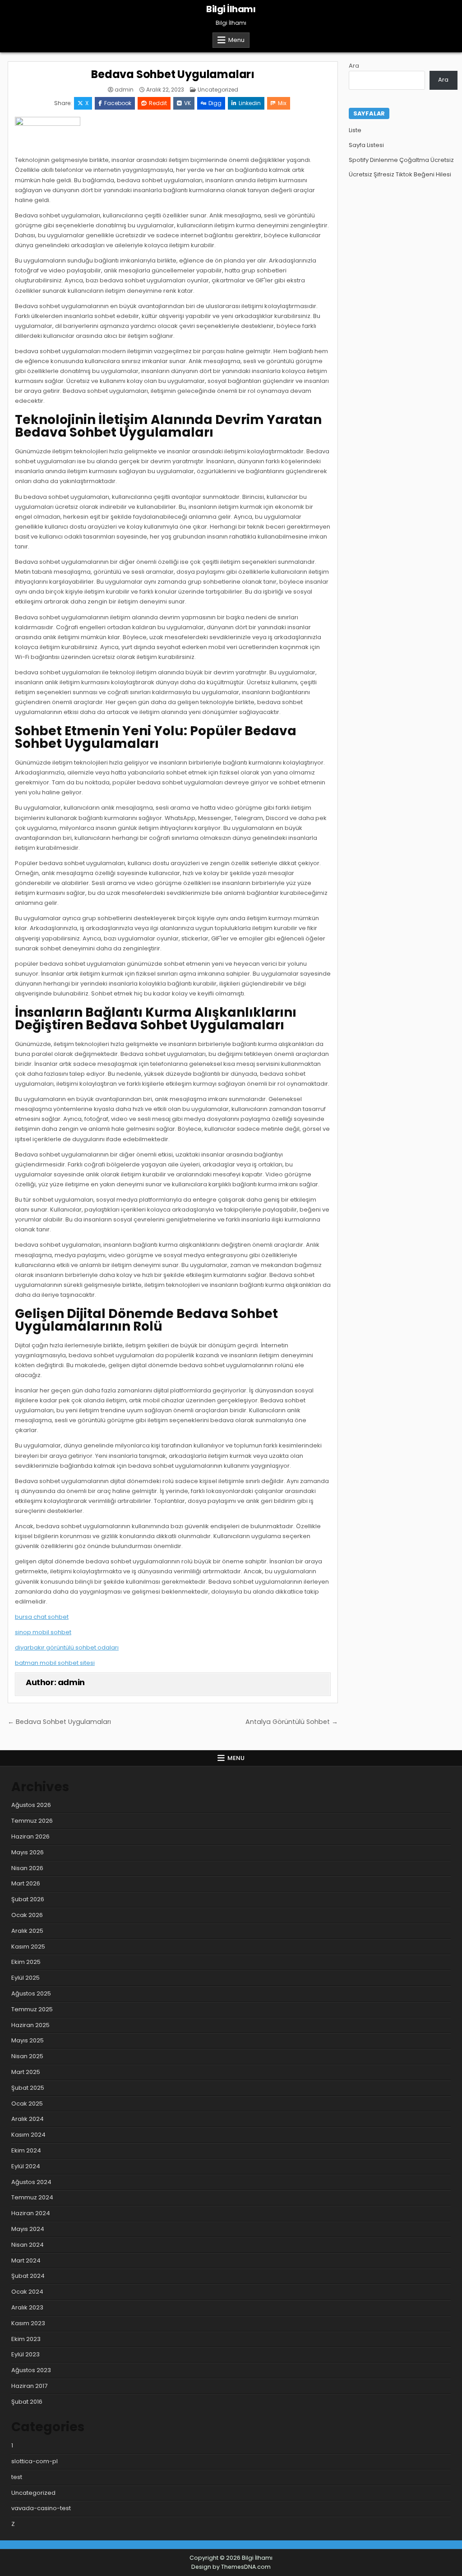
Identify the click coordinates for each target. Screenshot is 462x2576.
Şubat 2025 (28, 2088)
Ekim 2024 (26, 2150)
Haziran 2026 (30, 1836)
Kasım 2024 (28, 2135)
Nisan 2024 (28, 2245)
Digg (215, 103)
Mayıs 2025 (28, 2040)
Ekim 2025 (26, 1962)
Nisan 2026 (27, 1868)
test (17, 2477)
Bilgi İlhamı (231, 9)
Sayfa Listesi (366, 145)
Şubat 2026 (28, 1899)
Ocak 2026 (27, 1915)
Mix (282, 103)
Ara (354, 66)
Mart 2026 (26, 1883)
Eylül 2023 (25, 2354)
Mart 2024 (26, 2260)
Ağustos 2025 (31, 1993)
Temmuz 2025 (32, 2009)
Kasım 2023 (28, 2323)
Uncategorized (218, 90)
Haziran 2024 (31, 2213)
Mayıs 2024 (28, 2229)
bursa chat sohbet (42, 1617)
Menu (236, 40)
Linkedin (250, 103)
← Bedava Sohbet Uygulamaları (59, 1722)
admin (124, 90)
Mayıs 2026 (28, 1852)
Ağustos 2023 (31, 2370)
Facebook (118, 103)
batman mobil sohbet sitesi (55, 1663)
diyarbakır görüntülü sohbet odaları (67, 1647)
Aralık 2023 (27, 2307)
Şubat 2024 (28, 2276)
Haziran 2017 (29, 2386)
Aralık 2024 (28, 2119)
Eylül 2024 (26, 2166)
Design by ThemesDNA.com (231, 2567)
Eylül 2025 (25, 1978)
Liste (355, 130)
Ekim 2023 (26, 2339)
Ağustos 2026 (31, 1805)
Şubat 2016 (27, 2402)
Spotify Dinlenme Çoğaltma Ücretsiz (401, 160)
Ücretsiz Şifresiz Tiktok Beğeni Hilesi (400, 174)
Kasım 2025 (28, 1947)
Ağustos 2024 (31, 2182)
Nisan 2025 (27, 2056)
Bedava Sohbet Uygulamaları (173, 74)
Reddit (158, 103)
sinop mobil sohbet (43, 1632)
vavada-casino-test (41, 2508)
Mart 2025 (26, 2072)
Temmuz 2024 (32, 2197)
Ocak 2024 (27, 2292)
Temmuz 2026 (32, 1821)
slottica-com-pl (35, 2461)
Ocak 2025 (27, 2104)
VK (187, 103)
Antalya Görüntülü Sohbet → (292, 1722)
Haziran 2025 (30, 2025)
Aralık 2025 (27, 1931)
